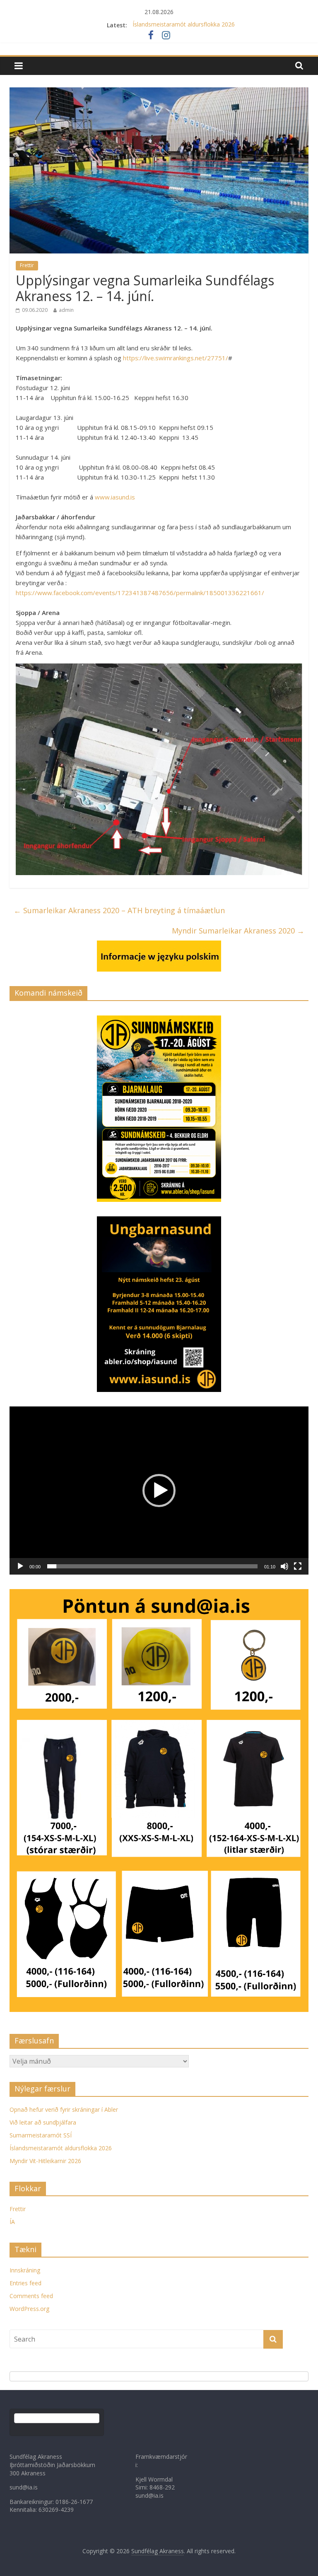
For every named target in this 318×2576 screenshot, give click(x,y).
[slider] (152, 1566)
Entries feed (25, 2283)
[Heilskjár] (298, 1566)
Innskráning (25, 2270)
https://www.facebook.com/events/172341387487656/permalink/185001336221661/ (140, 593)
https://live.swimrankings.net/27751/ (176, 358)
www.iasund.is (115, 497)
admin (66, 310)
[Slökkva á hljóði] (284, 1566)
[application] (159, 1491)
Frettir (27, 265)
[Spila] (20, 1566)
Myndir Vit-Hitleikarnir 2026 (45, 2161)
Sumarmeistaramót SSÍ (41, 2135)
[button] (159, 1491)
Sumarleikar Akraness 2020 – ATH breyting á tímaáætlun (119, 910)
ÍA (12, 2222)
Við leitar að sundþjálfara (43, 2122)
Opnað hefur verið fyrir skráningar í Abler (64, 2109)
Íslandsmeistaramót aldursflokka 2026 (184, 25)
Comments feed (31, 2296)
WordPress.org (29, 2309)
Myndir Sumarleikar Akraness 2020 (238, 931)
